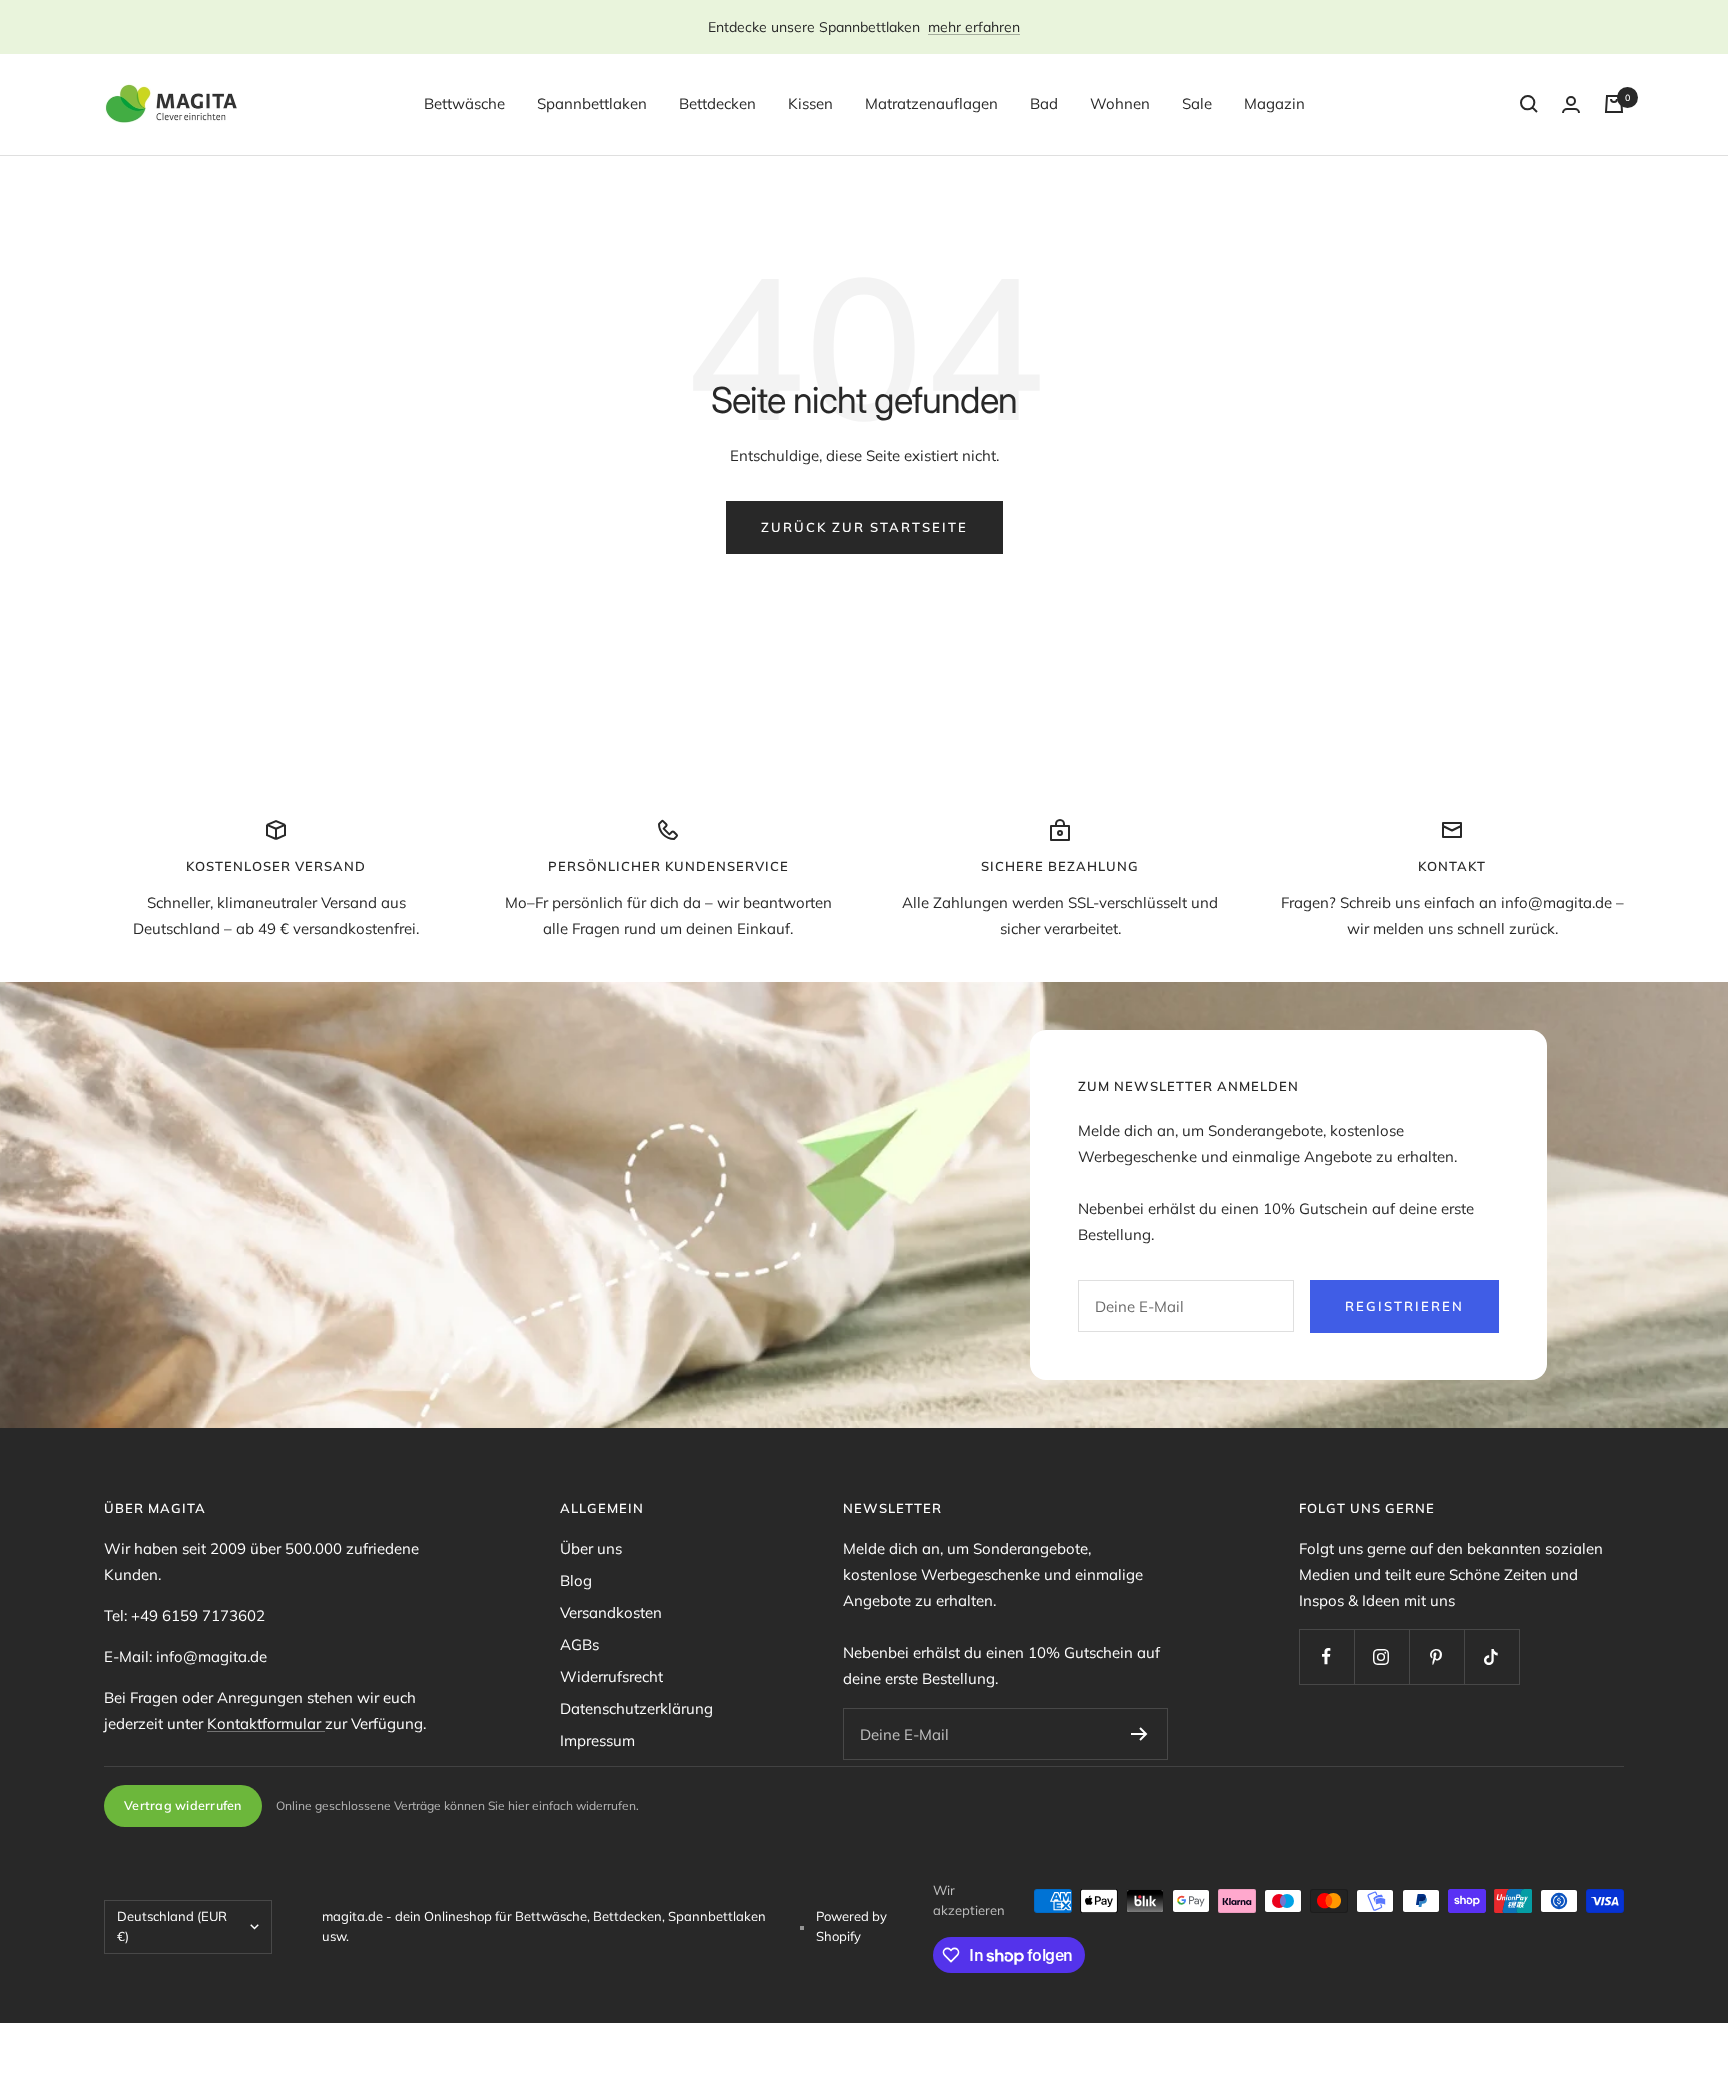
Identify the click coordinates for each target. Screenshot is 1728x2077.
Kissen (810, 103)
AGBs (579, 1644)
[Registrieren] (1139, 1734)
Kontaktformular (266, 1723)
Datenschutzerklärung (636, 1708)
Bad (1044, 103)
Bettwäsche (464, 103)
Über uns (591, 1548)
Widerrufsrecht (611, 1676)
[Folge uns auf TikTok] (1491, 1656)
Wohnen (1120, 103)
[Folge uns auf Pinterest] (1436, 1656)
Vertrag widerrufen (183, 1805)
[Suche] (1529, 104)
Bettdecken (717, 103)
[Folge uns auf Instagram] (1381, 1656)
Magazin (1274, 103)
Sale (1197, 103)
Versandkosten (611, 1612)
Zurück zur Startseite (864, 527)
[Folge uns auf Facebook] (1326, 1656)
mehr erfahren (974, 27)
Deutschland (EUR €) (172, 1926)
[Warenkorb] (1614, 104)
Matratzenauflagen (931, 103)
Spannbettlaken (592, 103)
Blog (576, 1580)
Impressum (597, 1740)
